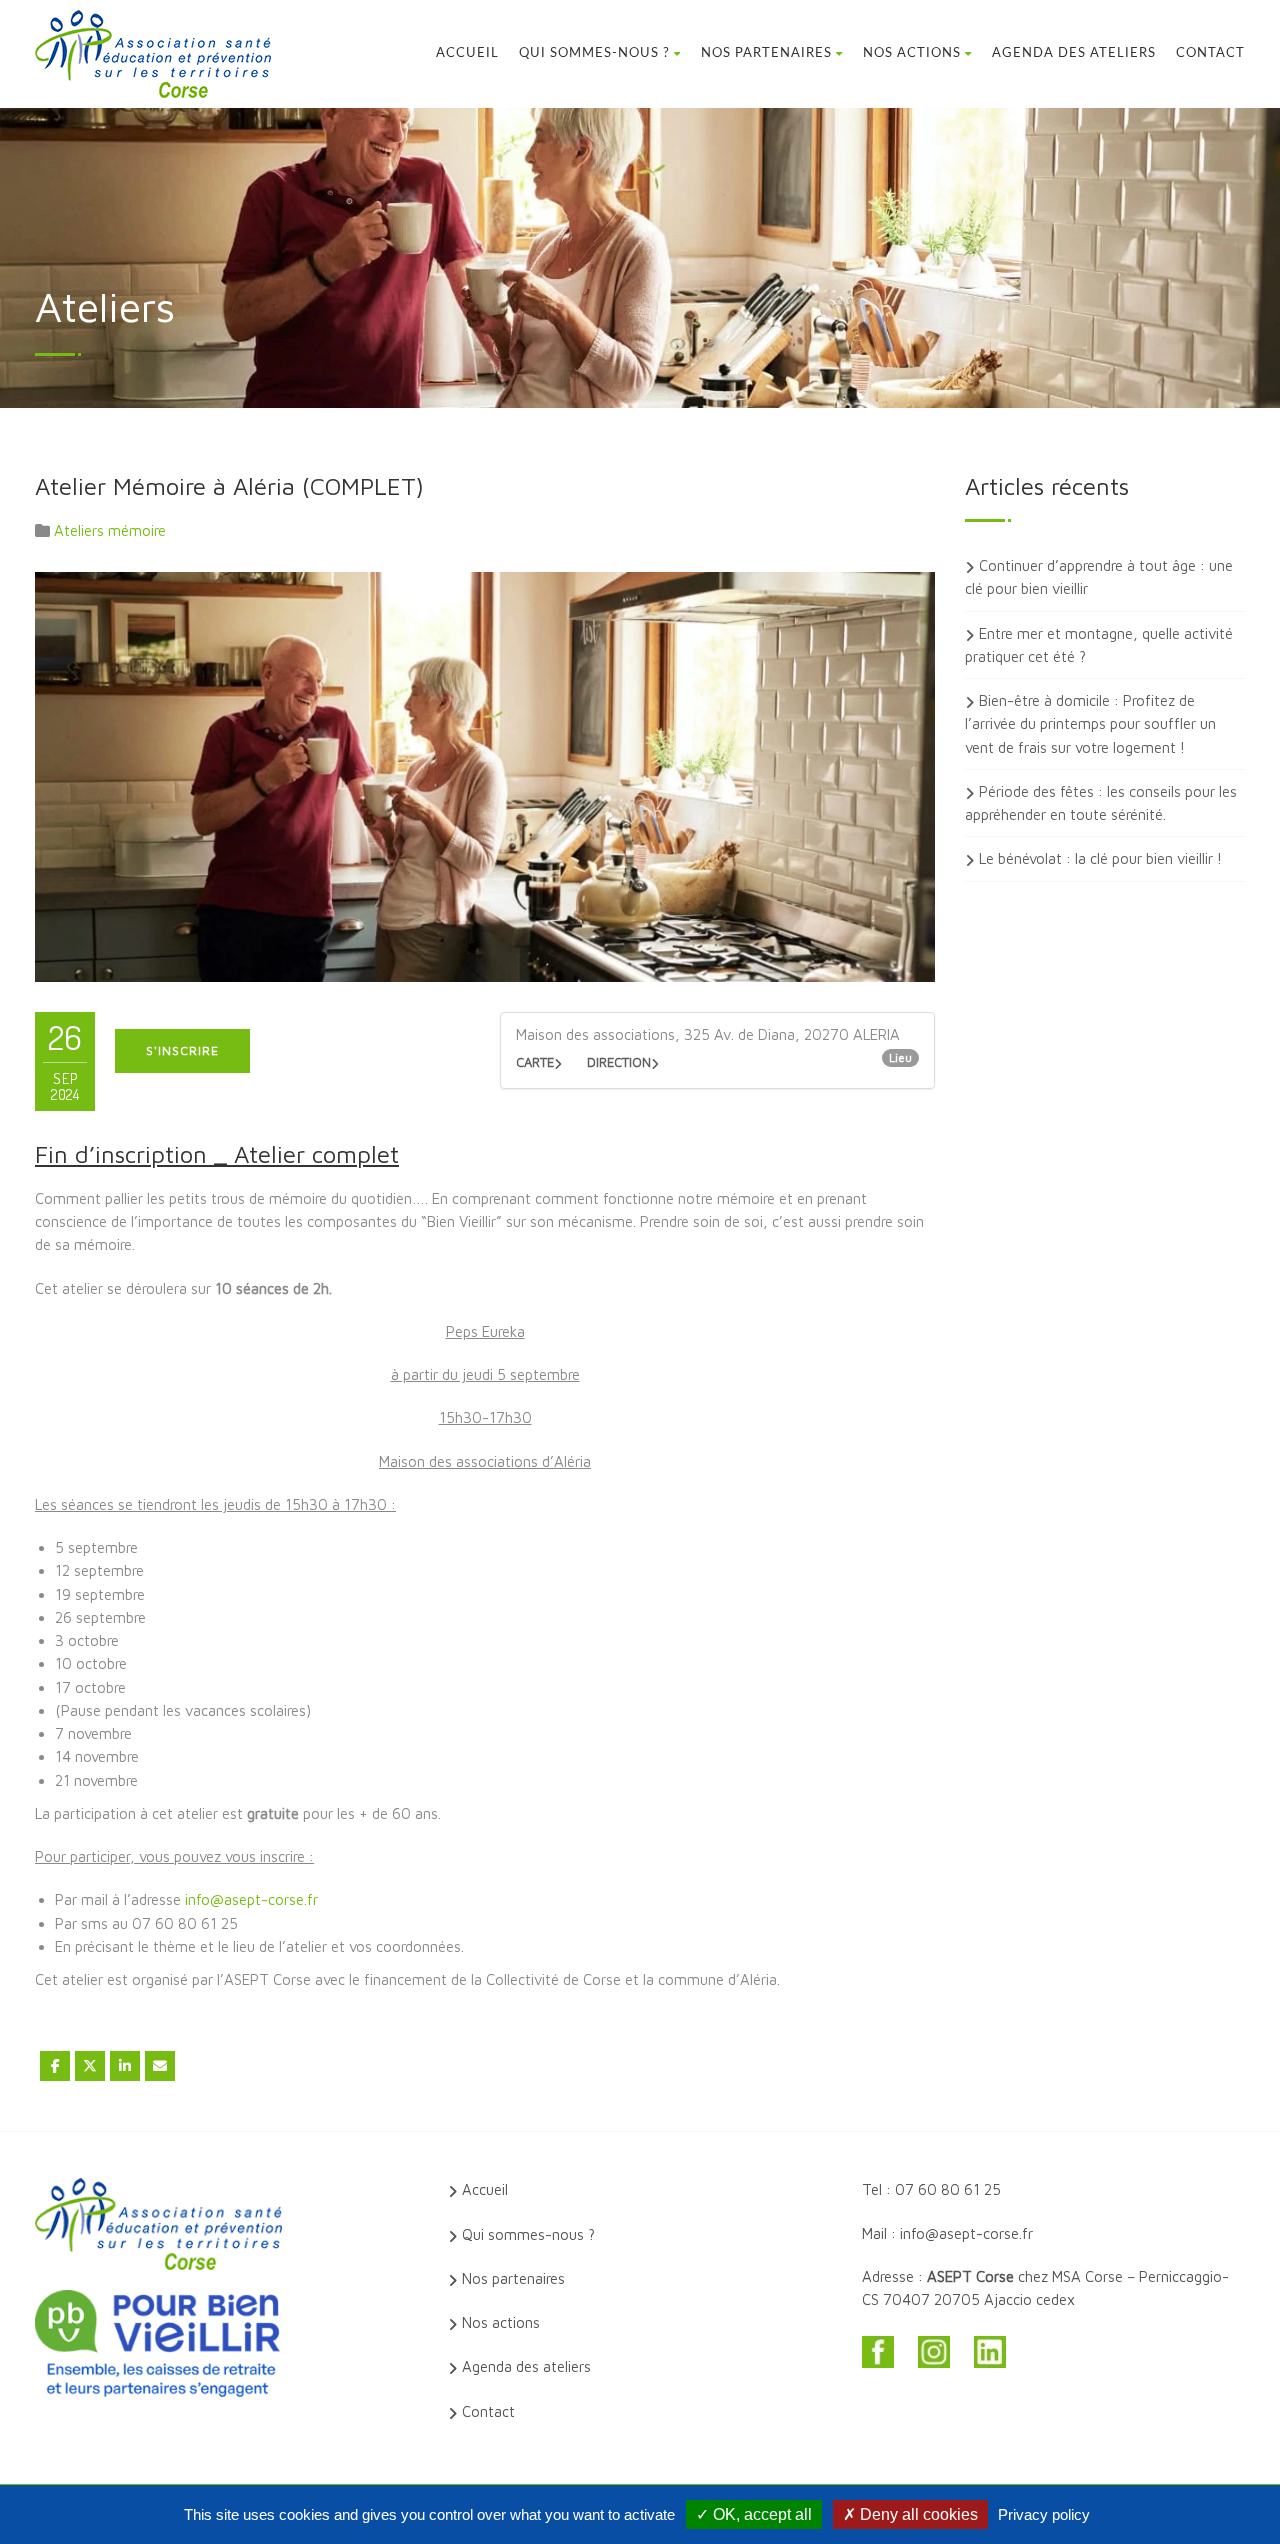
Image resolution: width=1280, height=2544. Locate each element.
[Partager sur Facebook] (55, 2066)
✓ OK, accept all (754, 2514)
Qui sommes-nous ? (594, 53)
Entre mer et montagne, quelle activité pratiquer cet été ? (1099, 645)
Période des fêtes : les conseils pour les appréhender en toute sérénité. (1101, 803)
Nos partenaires (766, 53)
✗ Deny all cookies (910, 2514)
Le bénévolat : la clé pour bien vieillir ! (1100, 858)
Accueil (467, 53)
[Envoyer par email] (160, 2066)
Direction (619, 1062)
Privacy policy (1044, 2514)
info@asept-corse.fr (251, 1899)
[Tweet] (90, 2066)
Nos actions (912, 53)
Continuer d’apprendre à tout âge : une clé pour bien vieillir (1099, 577)
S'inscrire (182, 1050)
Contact (1210, 53)
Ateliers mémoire (110, 530)
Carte (535, 1062)
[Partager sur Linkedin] (125, 2066)
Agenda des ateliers (1074, 53)
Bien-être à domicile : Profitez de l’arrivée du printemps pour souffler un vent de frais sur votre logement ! (1090, 724)
